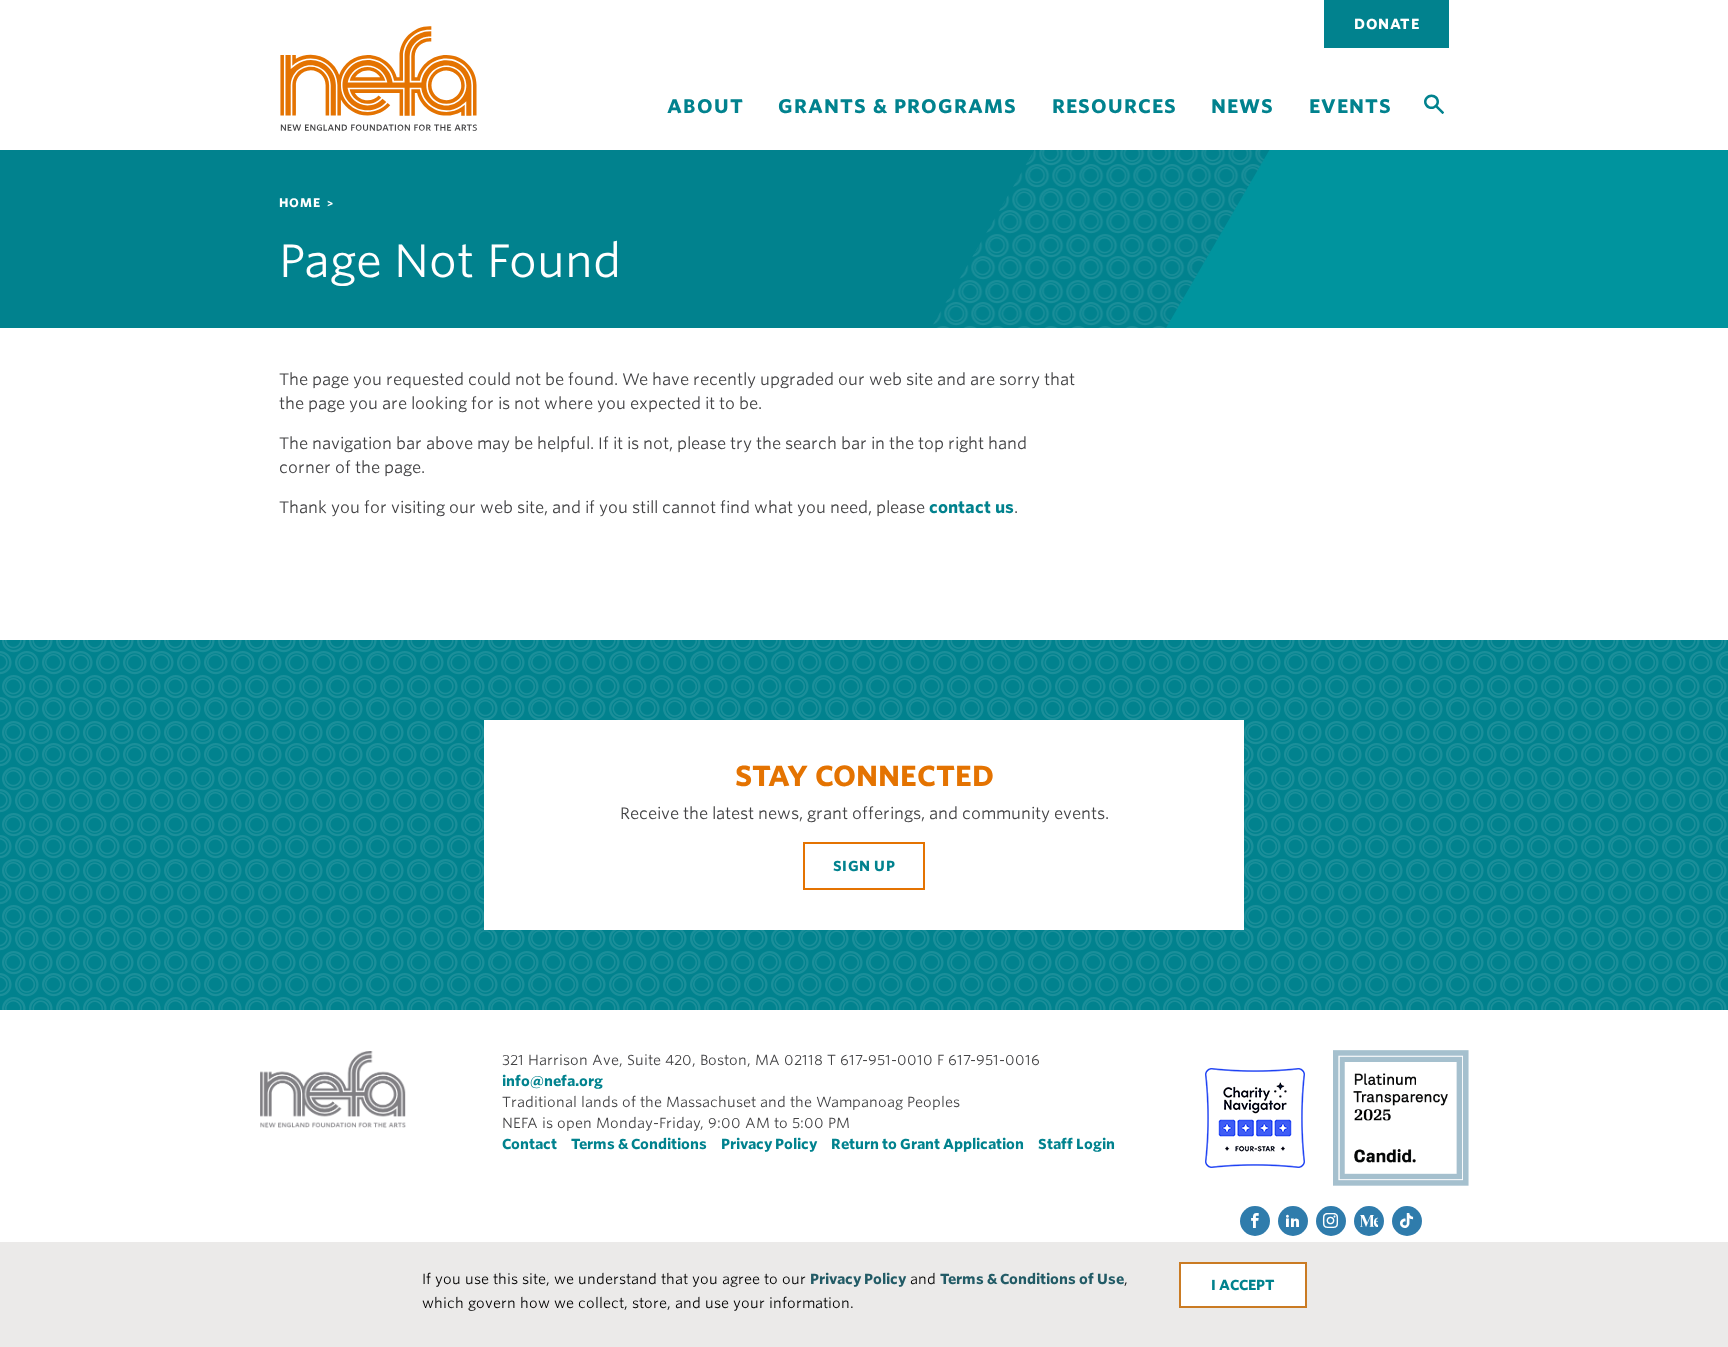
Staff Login (1076, 1144)
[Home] (379, 78)
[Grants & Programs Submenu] (898, 123)
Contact (529, 1144)
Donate (1386, 24)
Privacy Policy (858, 1279)
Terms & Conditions (639, 1144)
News (1242, 106)
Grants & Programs (897, 106)
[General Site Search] (1434, 103)
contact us (971, 507)
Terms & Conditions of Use (1032, 1279)
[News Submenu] (1243, 123)
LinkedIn (1293, 1221)
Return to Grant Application (927, 1144)
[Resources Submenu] (1114, 123)
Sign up (864, 866)
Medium (1369, 1221)
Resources (1114, 106)
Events (1350, 106)
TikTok (1407, 1221)
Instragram (1331, 1221)
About (705, 106)
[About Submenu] (705, 123)
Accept (1247, 1285)
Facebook (1255, 1221)
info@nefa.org (552, 1081)
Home (300, 202)
